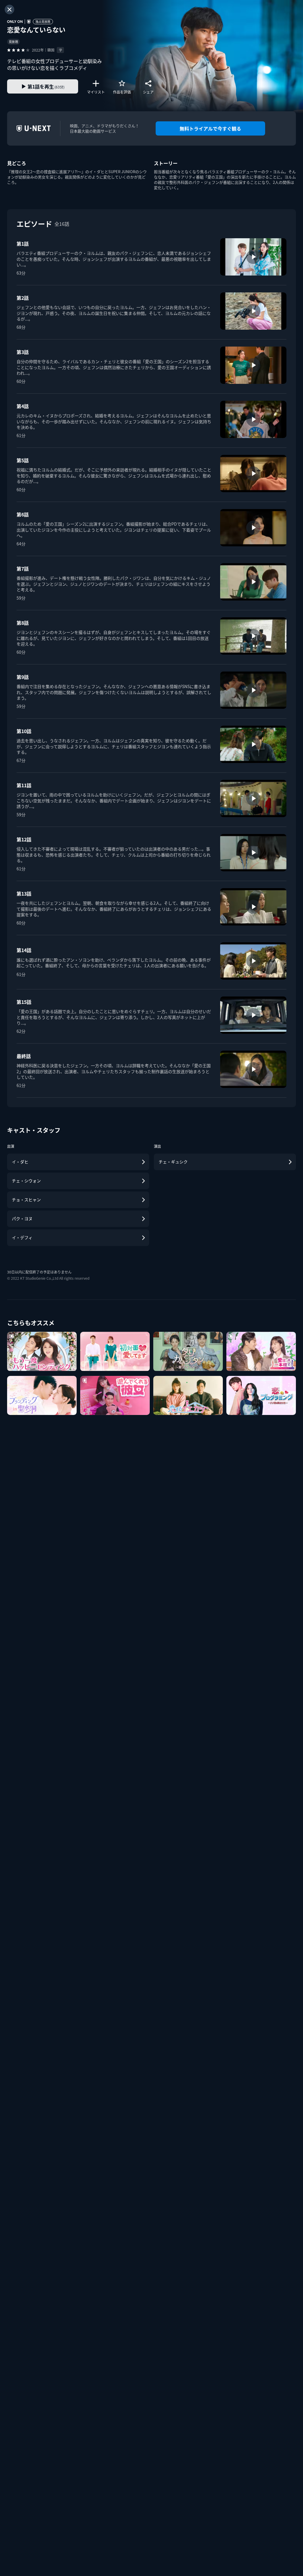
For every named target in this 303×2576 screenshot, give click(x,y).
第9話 (23, 677)
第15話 (24, 1002)
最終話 (24, 1056)
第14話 (24, 950)
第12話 (24, 839)
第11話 (24, 785)
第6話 (23, 514)
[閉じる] (9, 9)
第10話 (24, 731)
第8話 (23, 623)
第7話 (23, 569)
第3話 (23, 352)
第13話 (24, 893)
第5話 (23, 460)
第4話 (23, 406)
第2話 (23, 298)
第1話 (23, 244)
